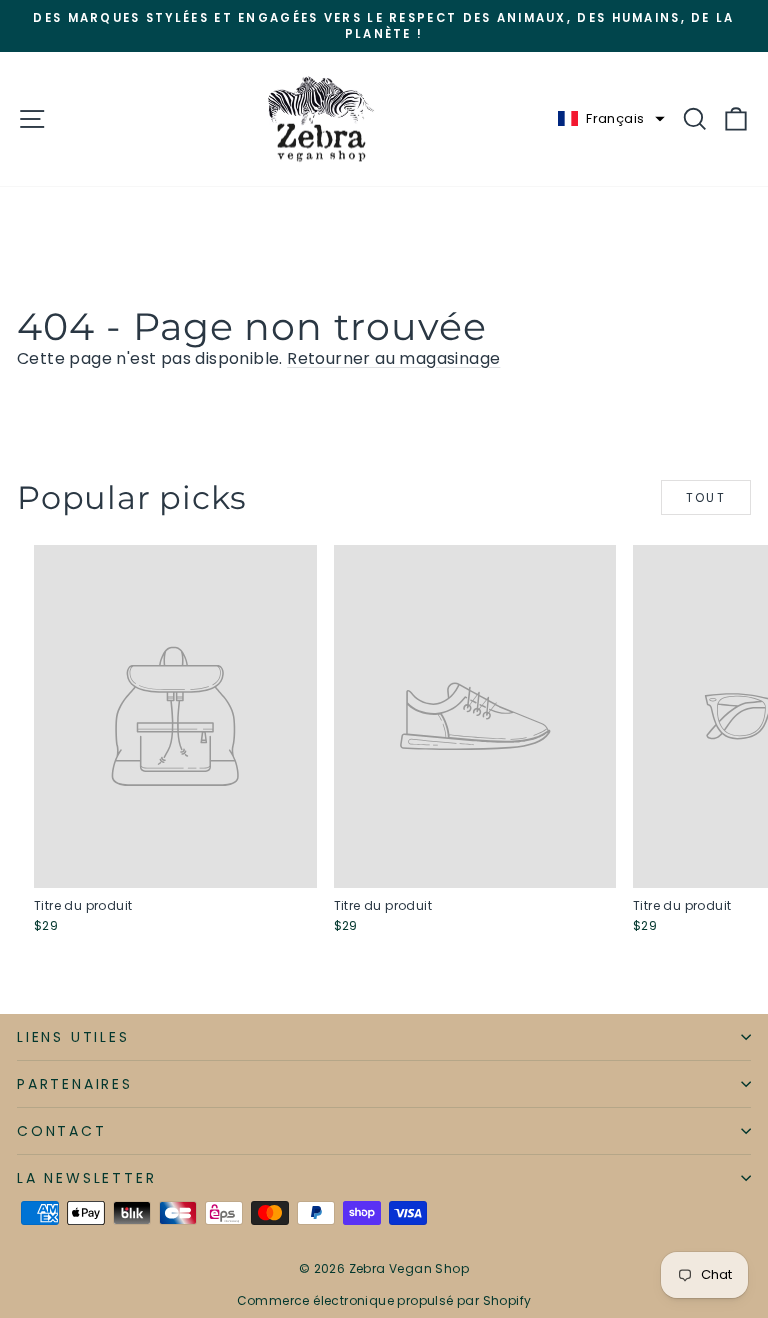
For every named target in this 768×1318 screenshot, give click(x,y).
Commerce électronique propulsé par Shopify (384, 1300)
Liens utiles (73, 1037)
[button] (611, 119)
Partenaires (75, 1084)
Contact (62, 1131)
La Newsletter (86, 1178)
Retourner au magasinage (393, 358)
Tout (706, 497)
